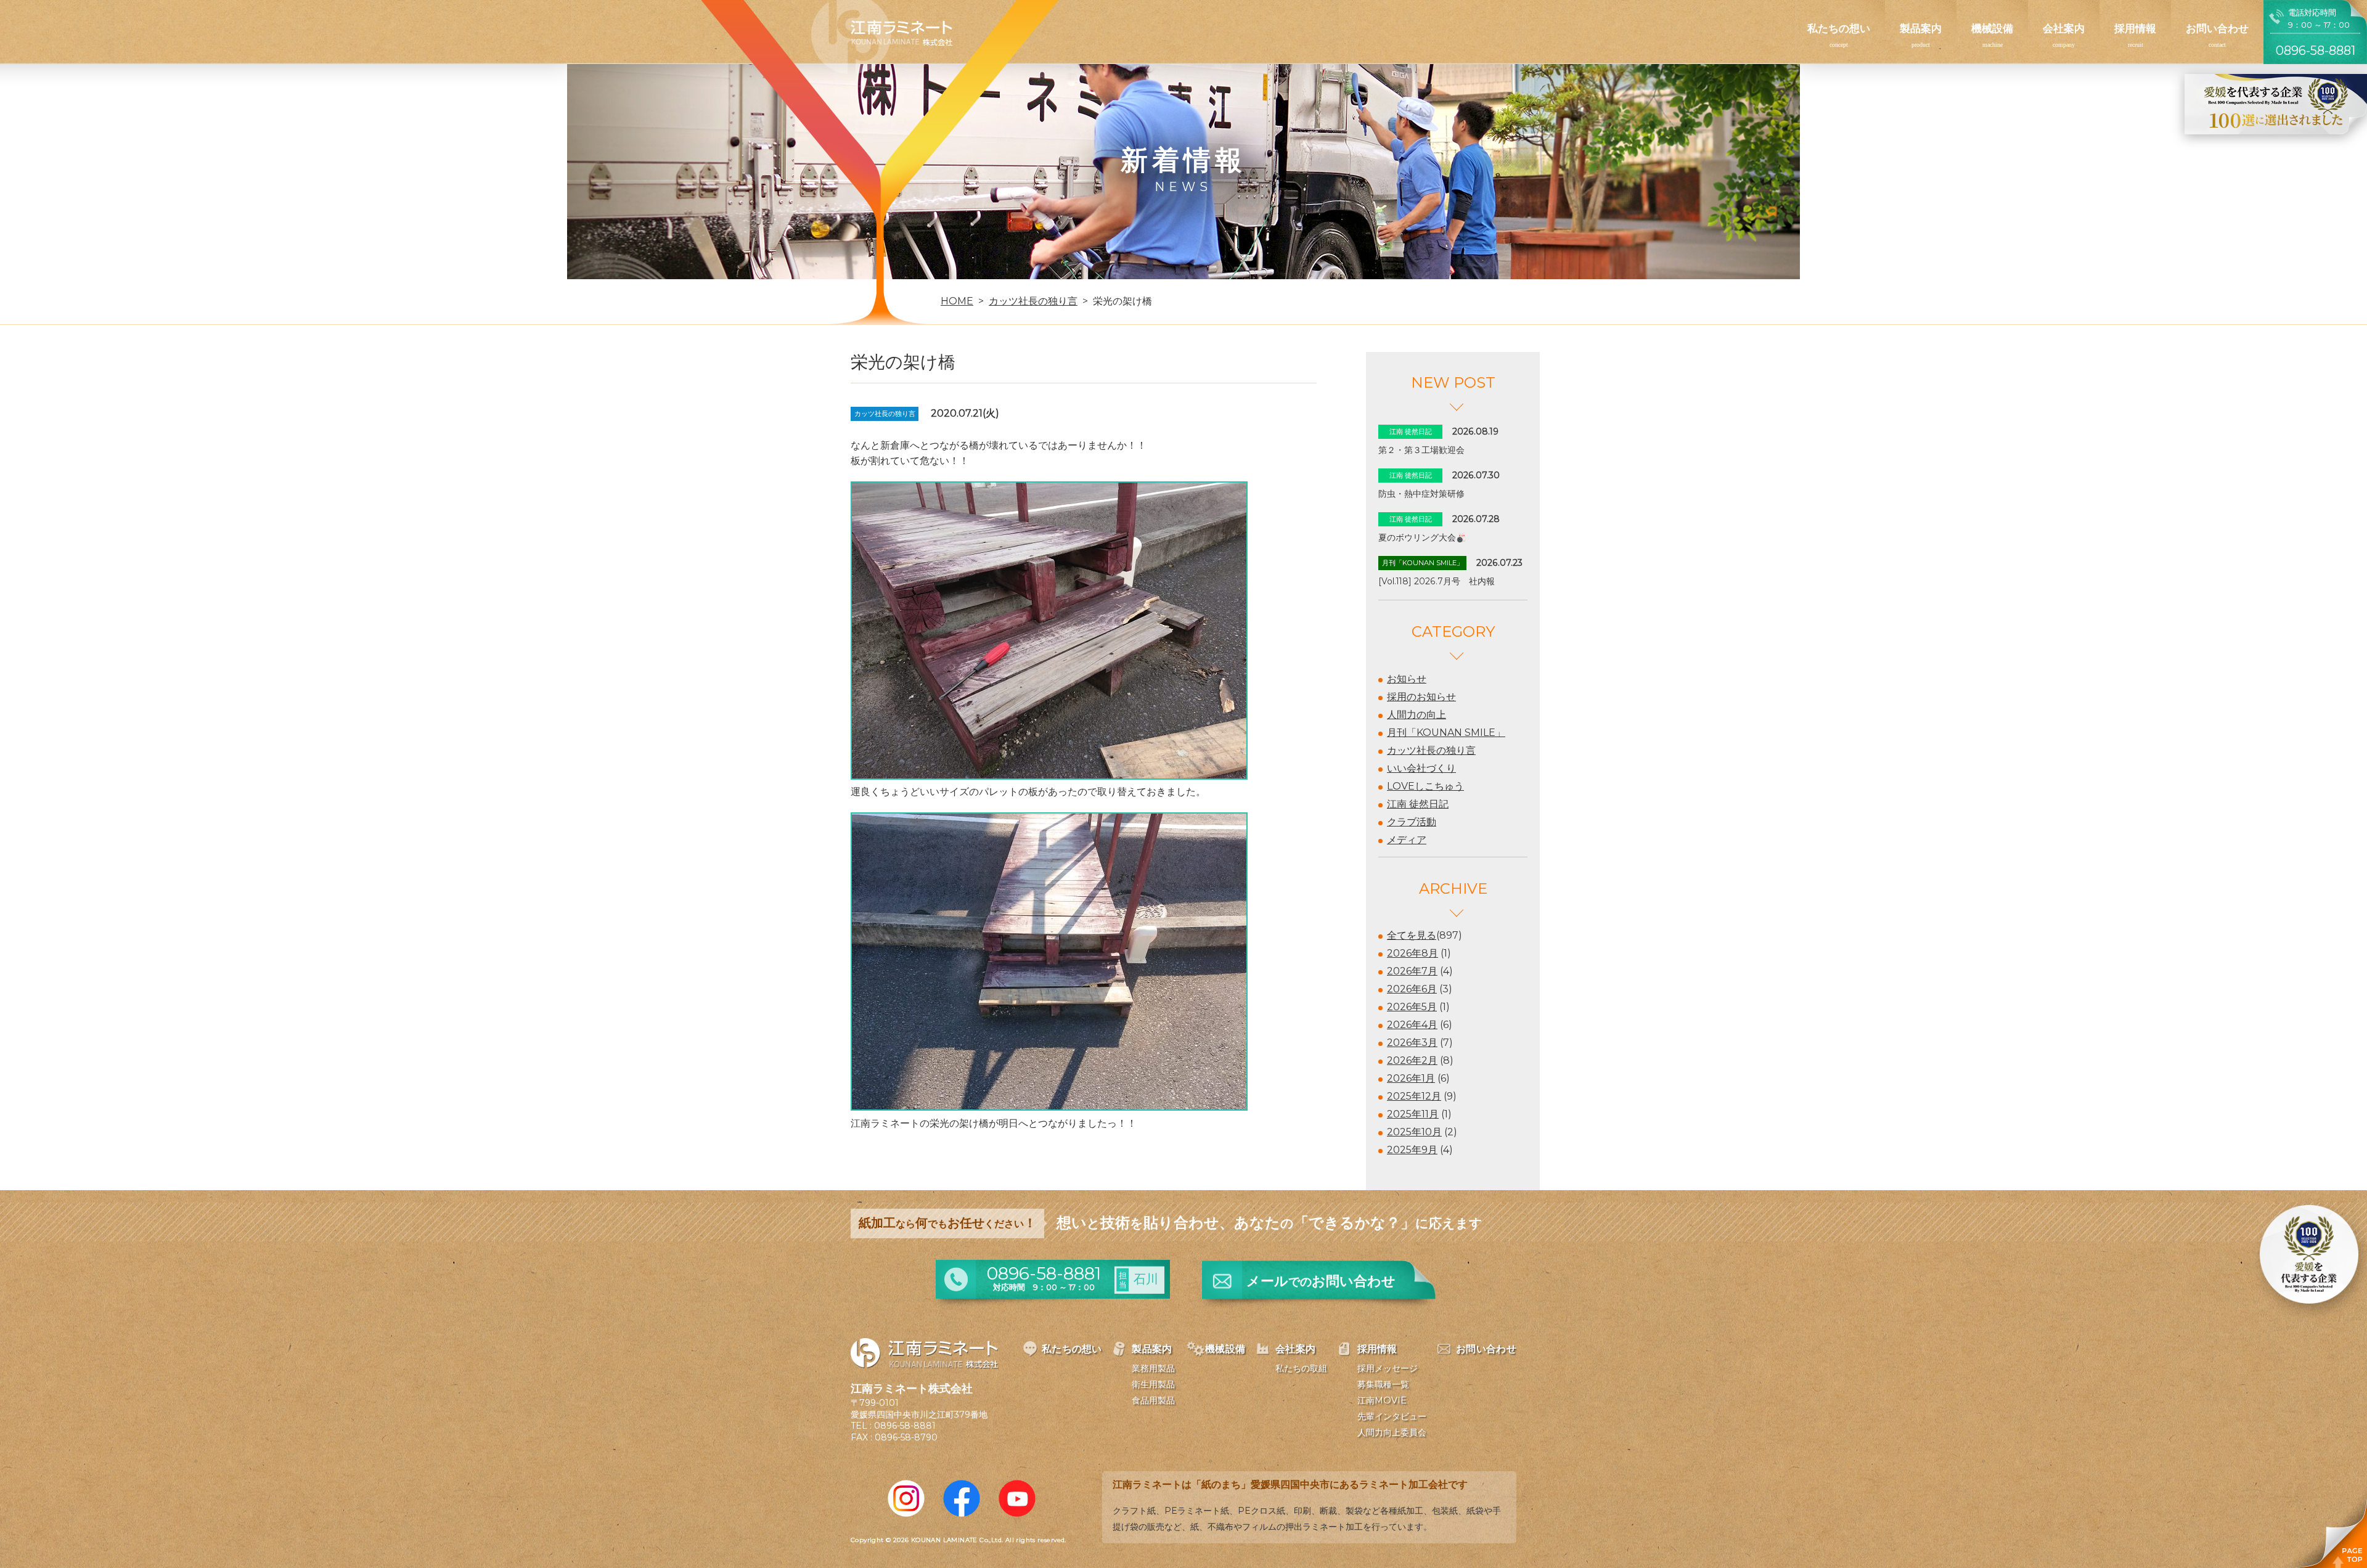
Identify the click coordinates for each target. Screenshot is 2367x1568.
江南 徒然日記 (1418, 804)
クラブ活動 (1412, 822)
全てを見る (1412, 935)
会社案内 (2064, 28)
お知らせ (1407, 679)
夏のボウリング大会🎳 (1422, 537)
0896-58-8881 (905, 1426)
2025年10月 (1414, 1132)
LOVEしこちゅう (1425, 786)
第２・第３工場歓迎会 (1421, 450)
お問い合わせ (2217, 28)
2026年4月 (1412, 1025)
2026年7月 (1412, 971)
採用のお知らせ (1421, 697)
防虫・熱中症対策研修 (1421, 494)
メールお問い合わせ (1321, 1281)
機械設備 (1992, 28)
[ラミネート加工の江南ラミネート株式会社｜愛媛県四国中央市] (882, 38)
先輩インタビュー (1392, 1416)
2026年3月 (1412, 1043)
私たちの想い (1839, 28)
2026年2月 (1412, 1060)
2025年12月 (1414, 1096)
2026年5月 (1412, 1007)
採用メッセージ (1388, 1368)
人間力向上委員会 (1392, 1432)
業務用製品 (1153, 1368)
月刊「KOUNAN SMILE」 (1446, 733)
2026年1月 (1411, 1078)
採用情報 (2135, 28)
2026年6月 (1412, 989)
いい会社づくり (1421, 768)
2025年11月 (1413, 1114)
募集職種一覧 (1383, 1384)
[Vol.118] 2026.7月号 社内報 (1437, 581)
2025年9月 (1412, 1150)
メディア (1407, 840)
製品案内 (1921, 28)
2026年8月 (1412, 953)
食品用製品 (1153, 1400)
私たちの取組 (1301, 1368)
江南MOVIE (1382, 1400)
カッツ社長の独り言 (1431, 750)
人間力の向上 (1417, 715)
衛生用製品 (1153, 1384)
